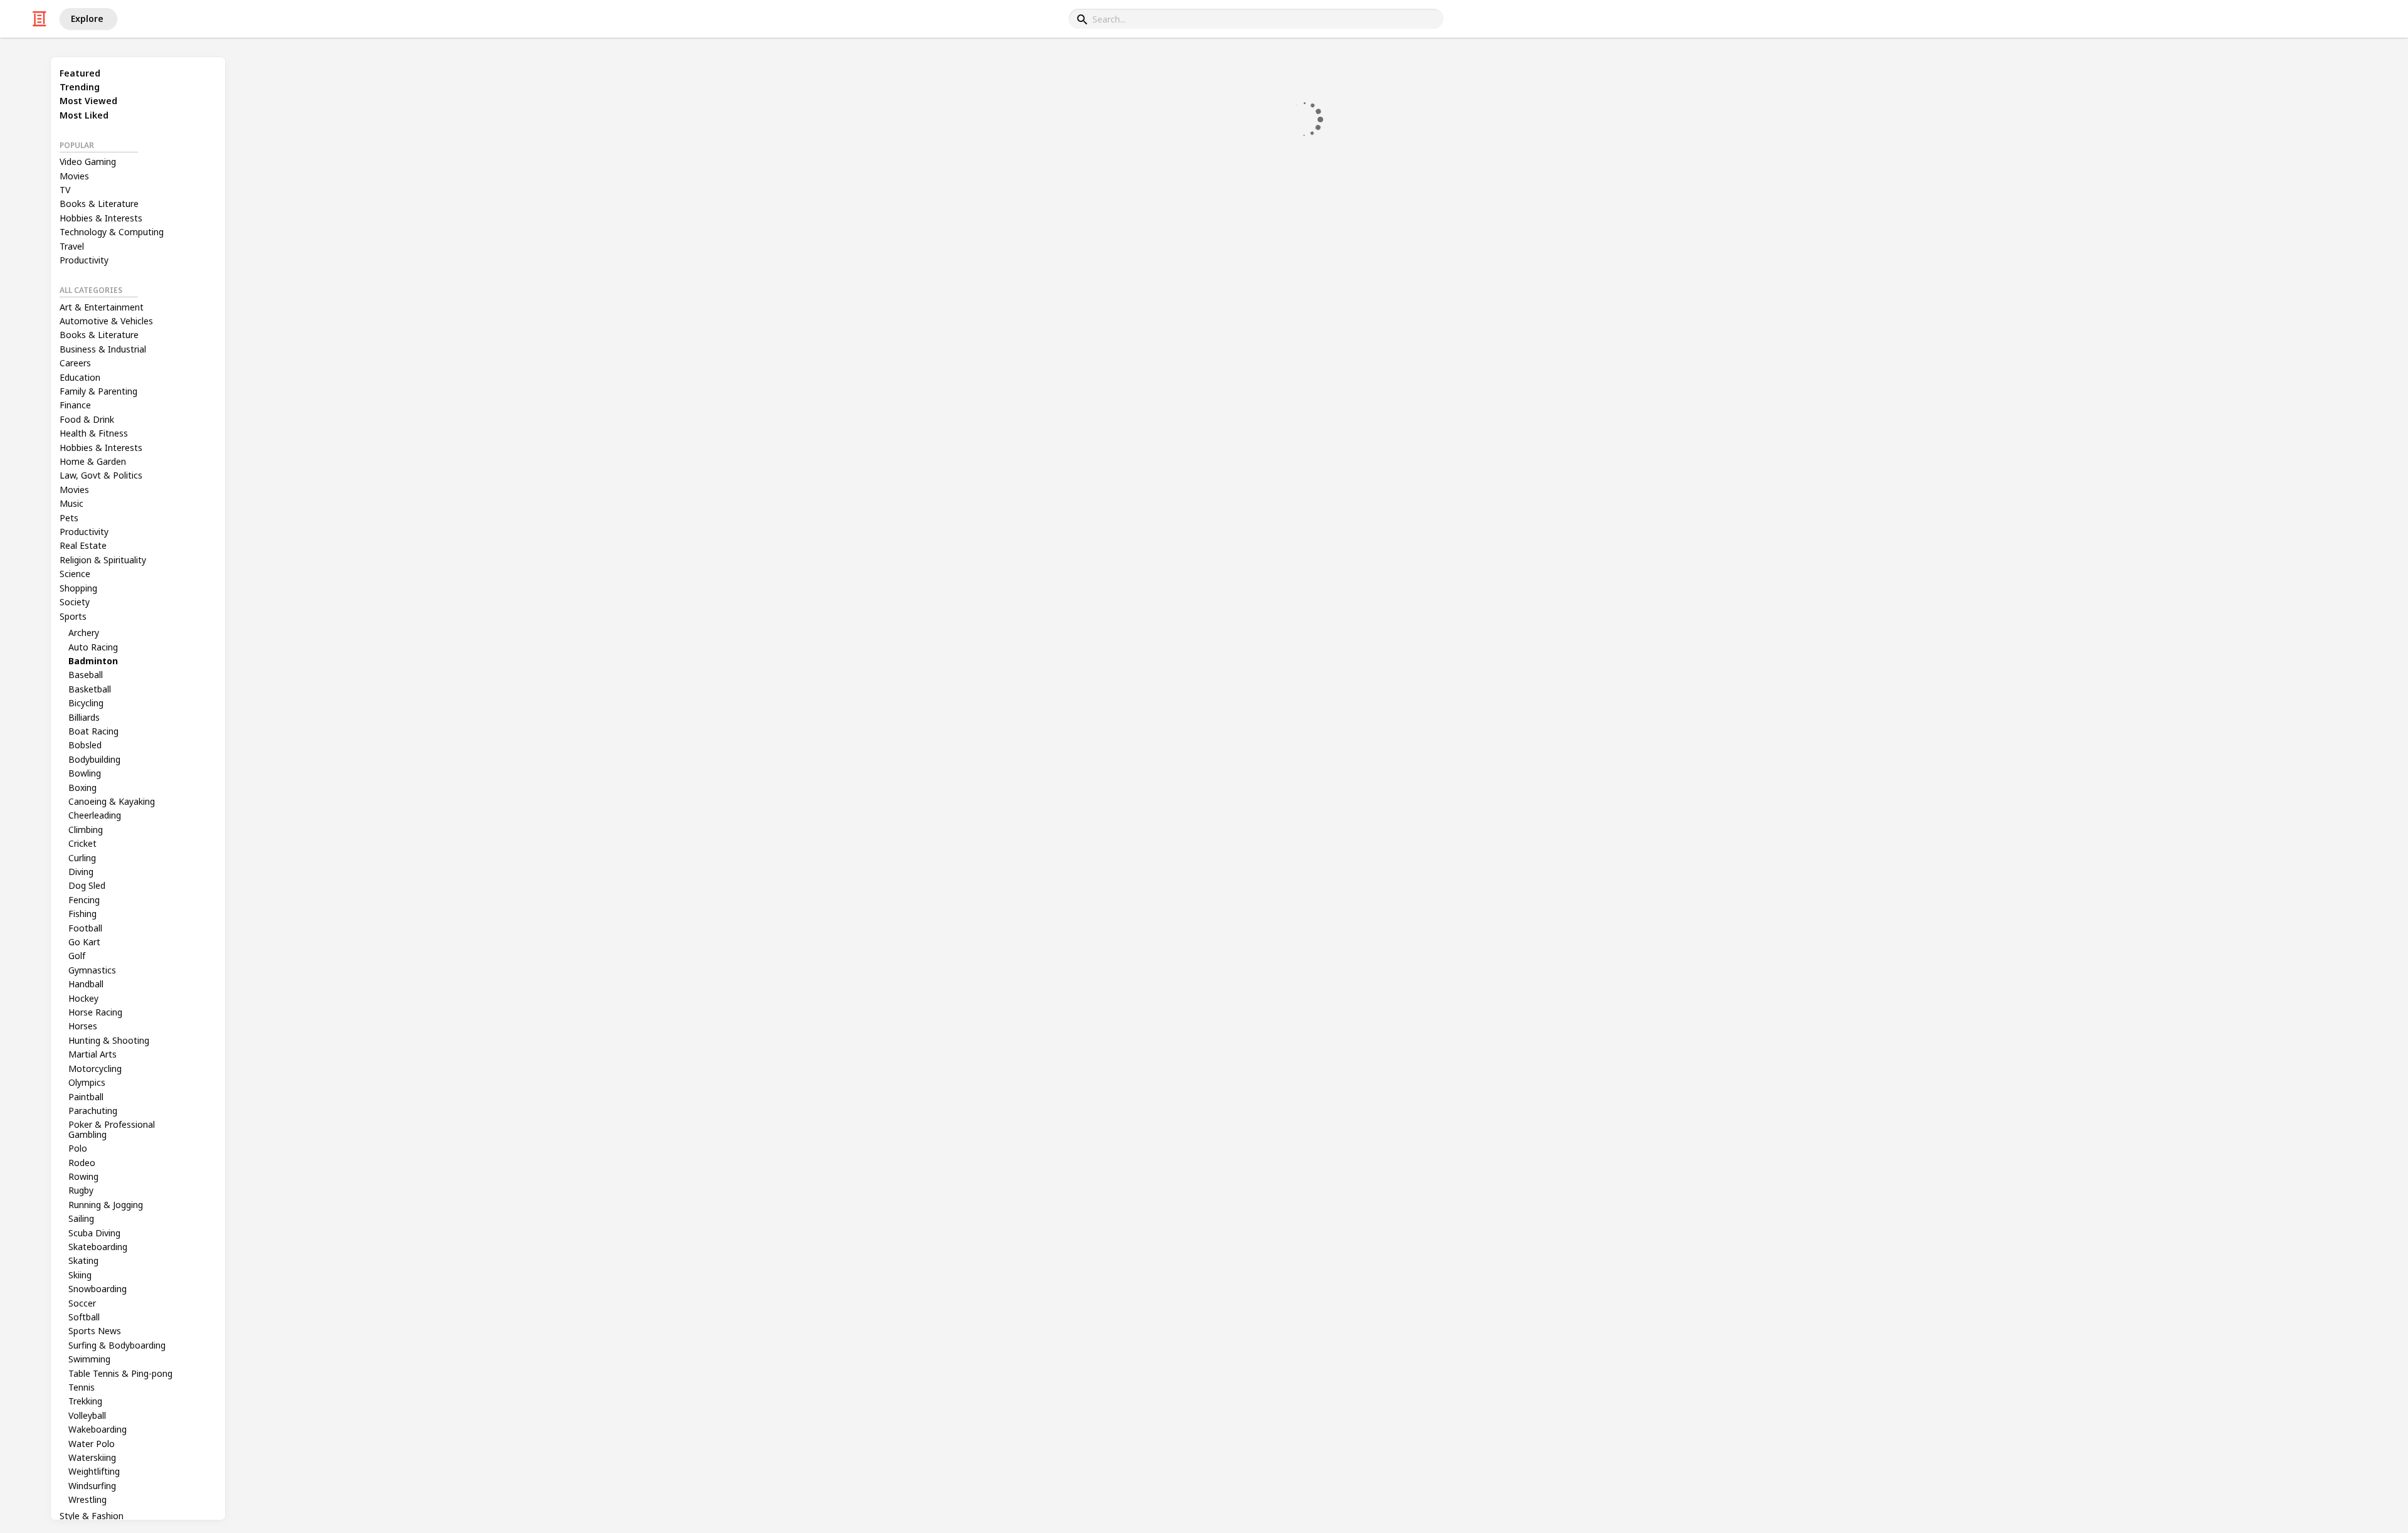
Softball (84, 1317)
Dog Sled (87, 885)
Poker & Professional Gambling (112, 1129)
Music (71, 503)
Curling (82, 858)
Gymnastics (92, 970)
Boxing (82, 788)
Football (85, 928)
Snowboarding (98, 1289)
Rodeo (82, 1163)
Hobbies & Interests (101, 218)
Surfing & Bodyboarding (117, 1345)
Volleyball (87, 1415)
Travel (72, 246)
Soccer (82, 1303)
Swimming (89, 1359)
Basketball (90, 689)
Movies (74, 176)
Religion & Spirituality (103, 560)
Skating (83, 1260)
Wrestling (87, 1499)
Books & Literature (99, 204)
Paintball (86, 1097)
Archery (84, 633)
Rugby (81, 1190)
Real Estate (83, 545)
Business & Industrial (103, 349)
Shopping (78, 588)
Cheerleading (95, 815)
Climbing (86, 830)
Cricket (82, 843)
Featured (80, 73)
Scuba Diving (94, 1233)
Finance (75, 405)
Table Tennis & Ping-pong (120, 1373)
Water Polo (92, 1444)
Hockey (83, 998)
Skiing (80, 1275)
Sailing (81, 1218)
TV (65, 190)
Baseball (86, 675)
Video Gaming (88, 162)
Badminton (93, 661)
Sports (73, 616)
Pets (69, 518)
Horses (83, 1026)
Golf (77, 956)
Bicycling (86, 703)
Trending (80, 87)
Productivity (84, 260)
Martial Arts (92, 1054)
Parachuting (93, 1111)
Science (75, 574)
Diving (81, 872)
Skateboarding (98, 1247)
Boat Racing (93, 731)
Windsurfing (92, 1486)
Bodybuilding (94, 759)
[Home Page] (40, 19)
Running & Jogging (106, 1205)
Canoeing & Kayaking (112, 801)
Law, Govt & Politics (101, 475)
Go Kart (84, 942)
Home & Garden (93, 461)
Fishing (82, 914)
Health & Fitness (94, 433)
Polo (78, 1148)
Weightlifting (94, 1471)
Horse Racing (95, 1012)
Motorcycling (95, 1069)
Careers (75, 363)
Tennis (82, 1387)
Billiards (84, 717)
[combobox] (1256, 19)
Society (75, 602)
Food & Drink (87, 419)
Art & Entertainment (102, 307)
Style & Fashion (92, 1516)
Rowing (83, 1176)
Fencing (84, 900)
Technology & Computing (112, 232)
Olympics (87, 1082)
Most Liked (84, 115)
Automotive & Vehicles (106, 321)
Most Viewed (88, 101)
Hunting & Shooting (109, 1040)
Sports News (95, 1331)
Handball (86, 984)
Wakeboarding (98, 1429)
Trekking (85, 1401)
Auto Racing (93, 647)
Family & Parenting (98, 391)
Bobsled (85, 745)
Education (80, 377)
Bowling (85, 773)
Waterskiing (92, 1457)
